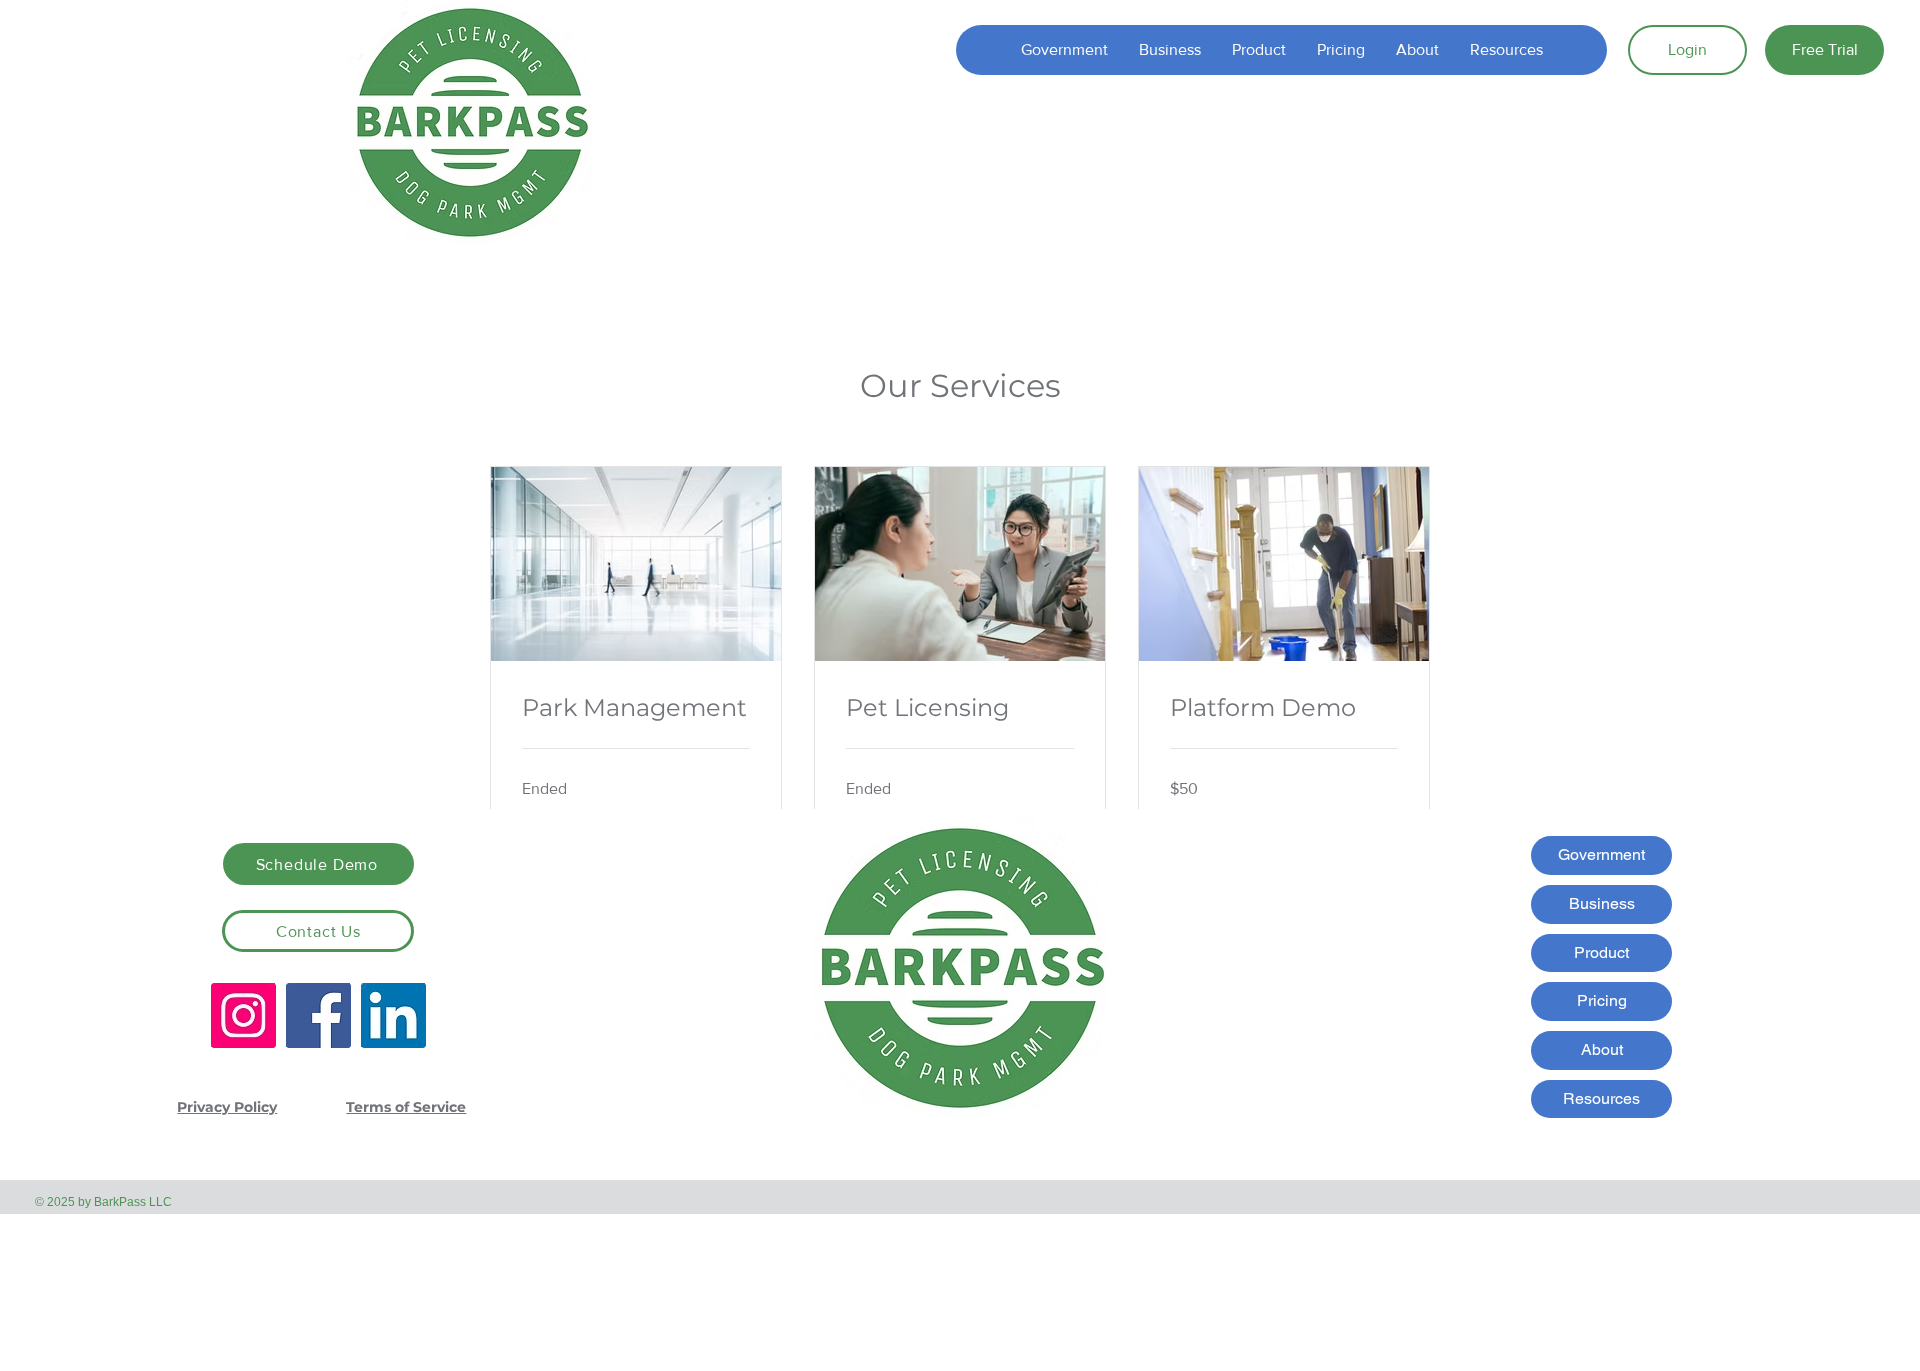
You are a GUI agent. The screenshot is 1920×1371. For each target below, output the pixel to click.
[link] (636, 708)
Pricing (1602, 1000)
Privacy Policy (227, 1107)
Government (1601, 854)
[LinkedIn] (393, 1015)
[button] (1258, 50)
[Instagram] (243, 1015)
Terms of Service (406, 1107)
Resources (1601, 1098)
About (1602, 1049)
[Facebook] (318, 1015)
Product (1601, 952)
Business (1602, 903)
